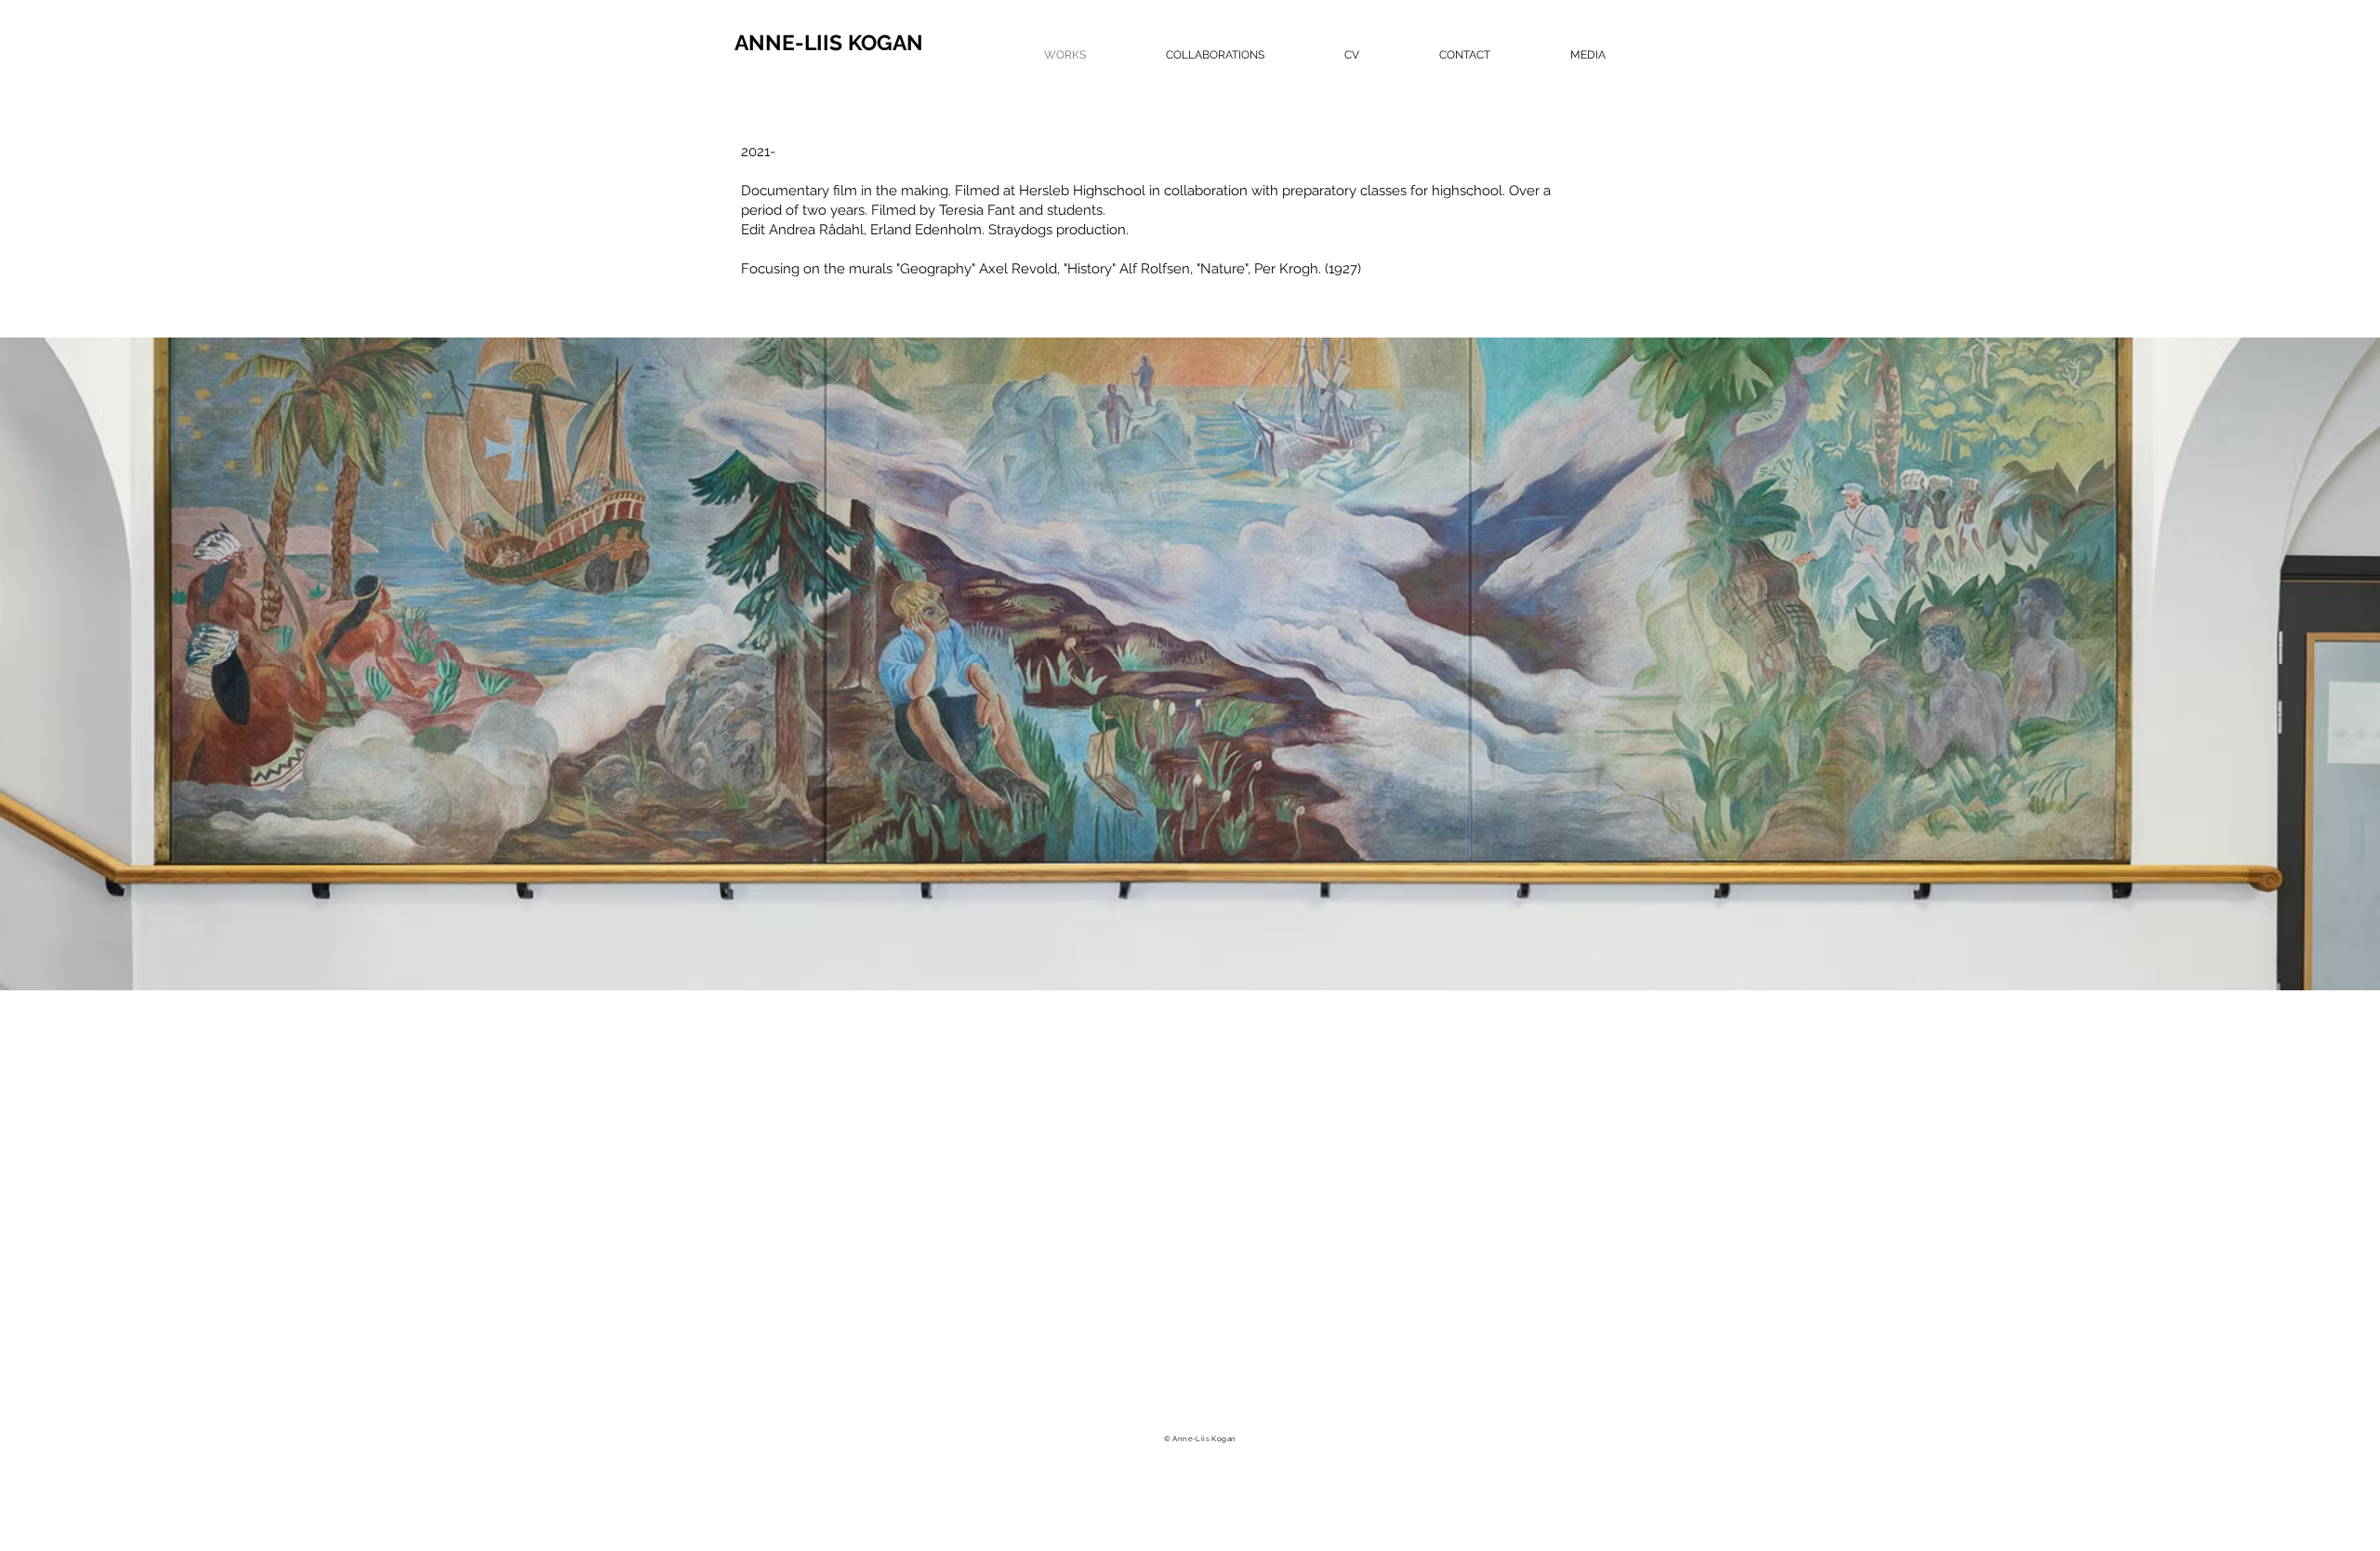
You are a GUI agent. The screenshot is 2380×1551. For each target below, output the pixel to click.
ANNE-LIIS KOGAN (829, 42)
